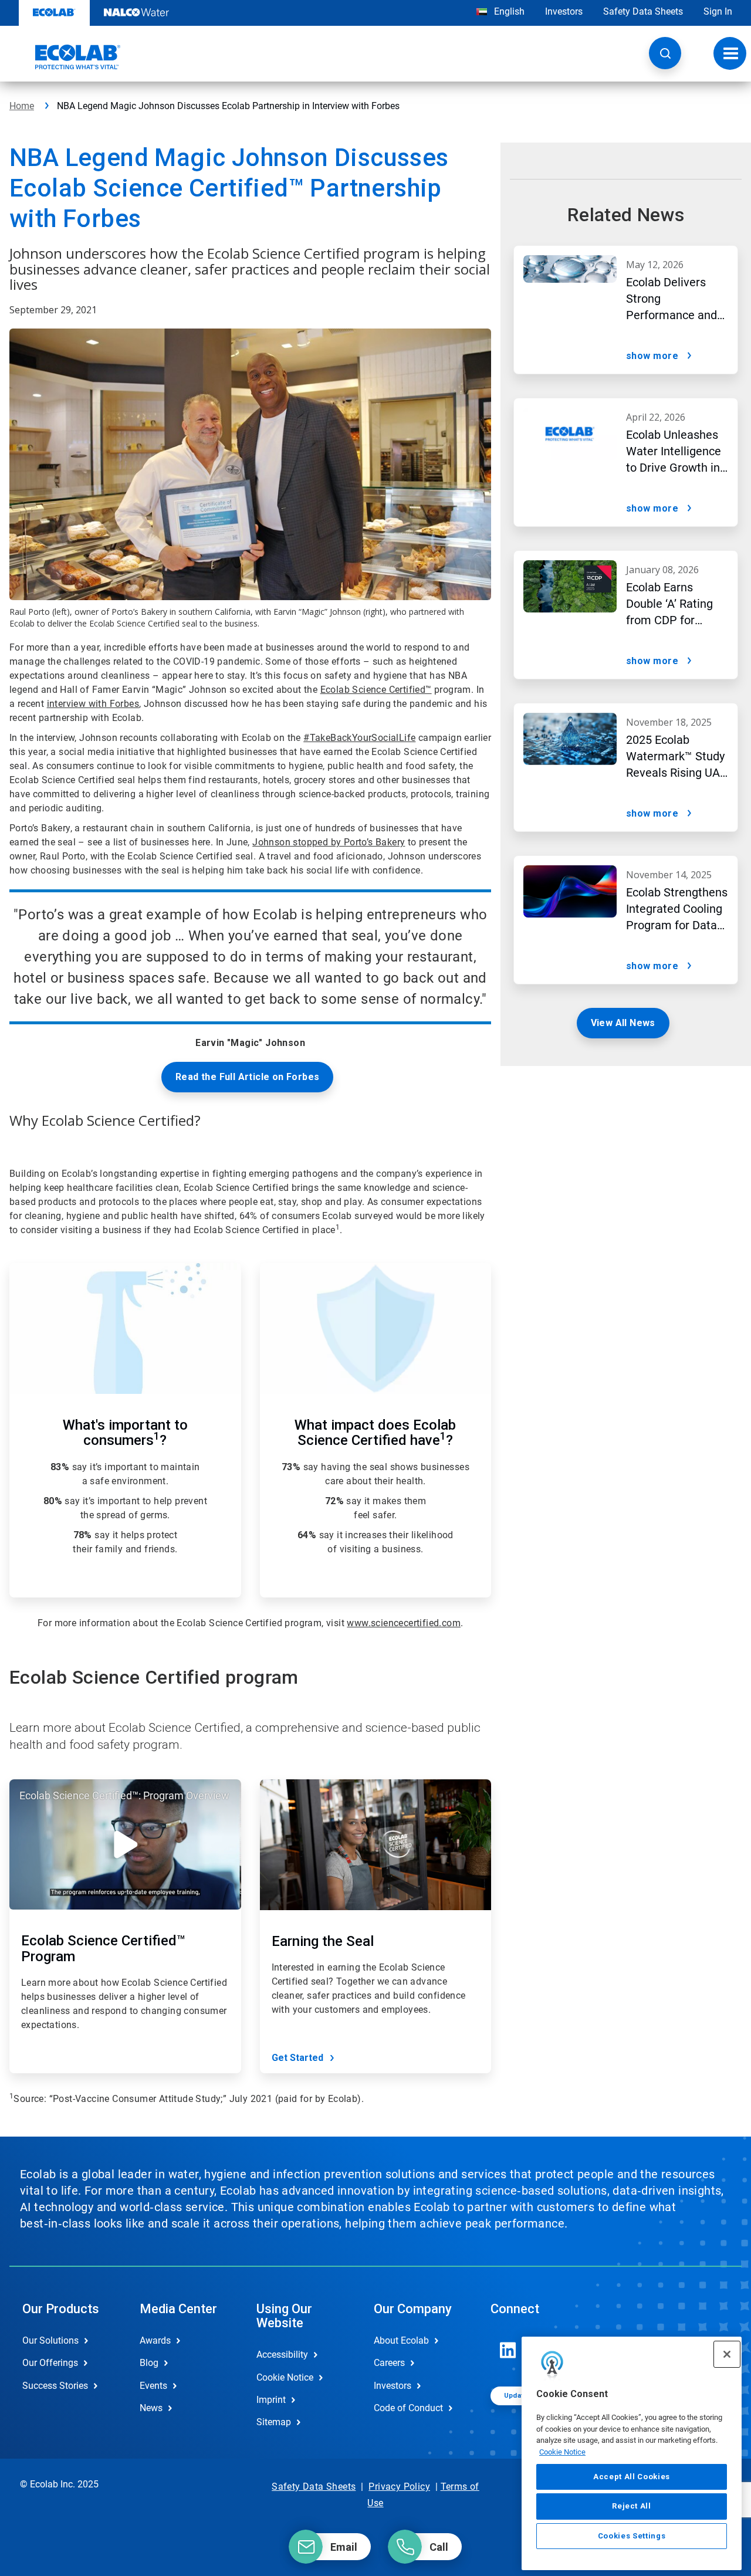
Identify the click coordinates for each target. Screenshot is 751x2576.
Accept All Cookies (632, 2477)
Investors (564, 11)
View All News (623, 1023)
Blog (149, 2363)
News (151, 2408)
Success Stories (55, 2386)
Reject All (632, 2506)
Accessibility (282, 2355)
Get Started (297, 2058)
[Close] (727, 2354)
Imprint (271, 2400)
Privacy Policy (399, 2487)
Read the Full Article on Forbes (247, 1077)
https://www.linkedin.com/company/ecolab (508, 2350)
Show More (652, 356)
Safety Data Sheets (643, 11)
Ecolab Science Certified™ (376, 690)
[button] (665, 53)
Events (153, 2386)
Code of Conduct (408, 2408)
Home (22, 106)
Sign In (718, 11)
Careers (389, 2363)
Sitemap (274, 2422)
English (508, 11)
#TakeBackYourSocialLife (359, 738)
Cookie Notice (562, 2452)
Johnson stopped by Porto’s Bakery (329, 842)
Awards (155, 2340)
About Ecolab (401, 2340)
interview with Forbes (93, 704)
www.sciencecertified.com (404, 1623)
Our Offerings (50, 2363)
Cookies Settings (632, 2536)
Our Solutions (50, 2340)
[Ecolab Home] (65, 57)
